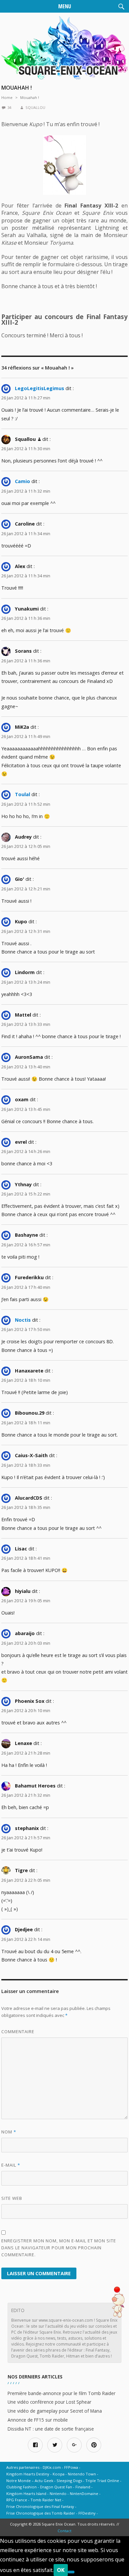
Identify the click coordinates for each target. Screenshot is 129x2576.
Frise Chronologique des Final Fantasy (40, 2506)
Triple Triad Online (102, 2481)
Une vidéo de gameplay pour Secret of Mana (55, 2411)
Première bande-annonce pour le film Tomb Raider (62, 2393)
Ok (61, 2570)
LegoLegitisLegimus (40, 388)
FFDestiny (87, 2513)
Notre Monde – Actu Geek (30, 2481)
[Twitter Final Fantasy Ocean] (55, 2445)
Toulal (22, 794)
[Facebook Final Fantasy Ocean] (35, 2445)
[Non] (71, 2572)
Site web (12, 2198)
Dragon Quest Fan (56, 2487)
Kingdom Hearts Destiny (28, 2474)
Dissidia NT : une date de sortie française (51, 2429)
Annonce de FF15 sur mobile (38, 2420)
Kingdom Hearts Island (26, 2493)
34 (9, 107)
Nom (9, 2132)
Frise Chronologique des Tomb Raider (41, 2513)
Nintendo (58, 2493)
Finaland (83, 2487)
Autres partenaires (23, 2467)
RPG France (17, 2500)
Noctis (23, 1320)
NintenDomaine (84, 2493)
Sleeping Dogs (69, 2481)
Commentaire (18, 2032)
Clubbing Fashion (21, 2487)
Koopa (59, 2474)
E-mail (11, 2165)
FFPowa (71, 2467)
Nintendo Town (82, 2474)
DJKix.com (52, 2467)
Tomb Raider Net (46, 2500)
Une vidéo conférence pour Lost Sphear (49, 2402)
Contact (64, 2531)
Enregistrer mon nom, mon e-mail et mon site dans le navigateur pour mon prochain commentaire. (59, 2248)
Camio (22, 481)
